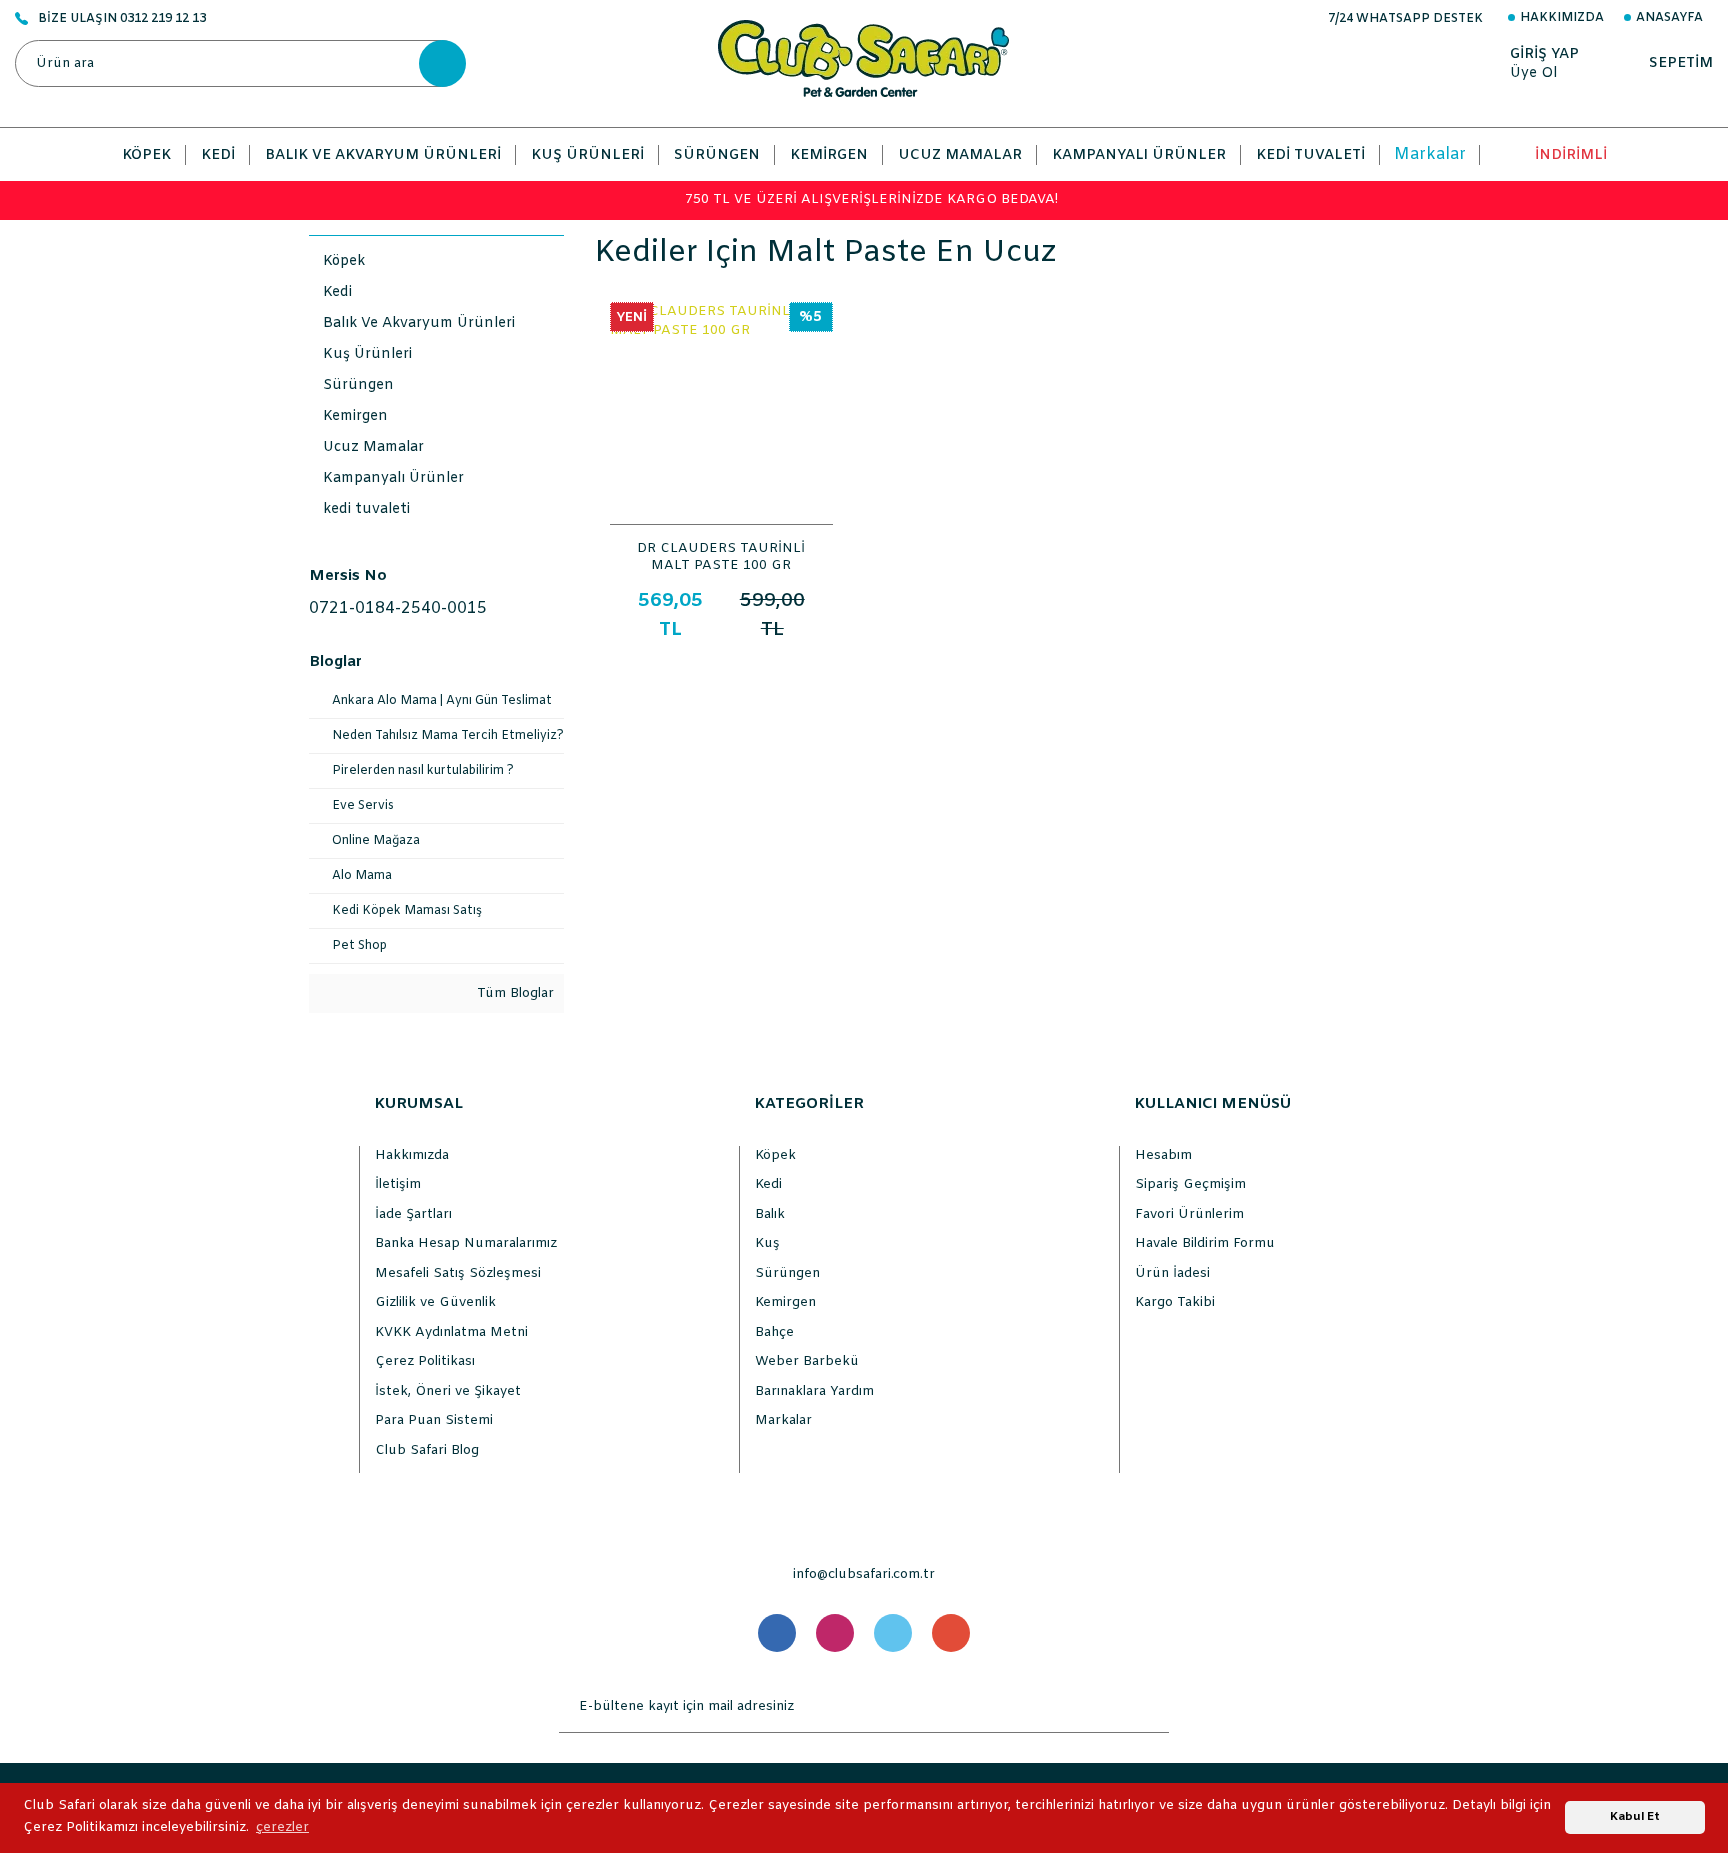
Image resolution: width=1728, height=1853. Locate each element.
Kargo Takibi (1175, 1302)
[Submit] (1149, 1707)
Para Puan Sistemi (434, 1420)
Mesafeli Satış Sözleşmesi (458, 1273)
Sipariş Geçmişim (1190, 1184)
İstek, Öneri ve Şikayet (448, 1391)
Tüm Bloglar (513, 993)
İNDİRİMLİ (1571, 155)
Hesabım (1163, 1155)
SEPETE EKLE (721, 505)
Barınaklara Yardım (814, 1391)
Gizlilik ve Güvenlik (435, 1302)
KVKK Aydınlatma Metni (451, 1332)
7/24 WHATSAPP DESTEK (1405, 19)
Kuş (767, 1243)
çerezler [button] (282, 1827)
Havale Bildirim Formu (1205, 1243)
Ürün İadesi (1172, 1273)
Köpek (775, 1155)
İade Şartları (413, 1214)
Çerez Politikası (425, 1361)
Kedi (768, 1184)
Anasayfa (1669, 18)
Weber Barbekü (807, 1361)
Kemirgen (785, 1302)
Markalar (1430, 154)
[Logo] (863, 58)
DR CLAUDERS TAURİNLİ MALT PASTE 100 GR (721, 556)
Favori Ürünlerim (1189, 1214)
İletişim (398, 1184)
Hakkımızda (1562, 18)
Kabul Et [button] (1635, 1817)
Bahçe (774, 1332)
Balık (770, 1214)
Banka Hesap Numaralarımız (466, 1243)
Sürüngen (787, 1273)
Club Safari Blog (427, 1450)
